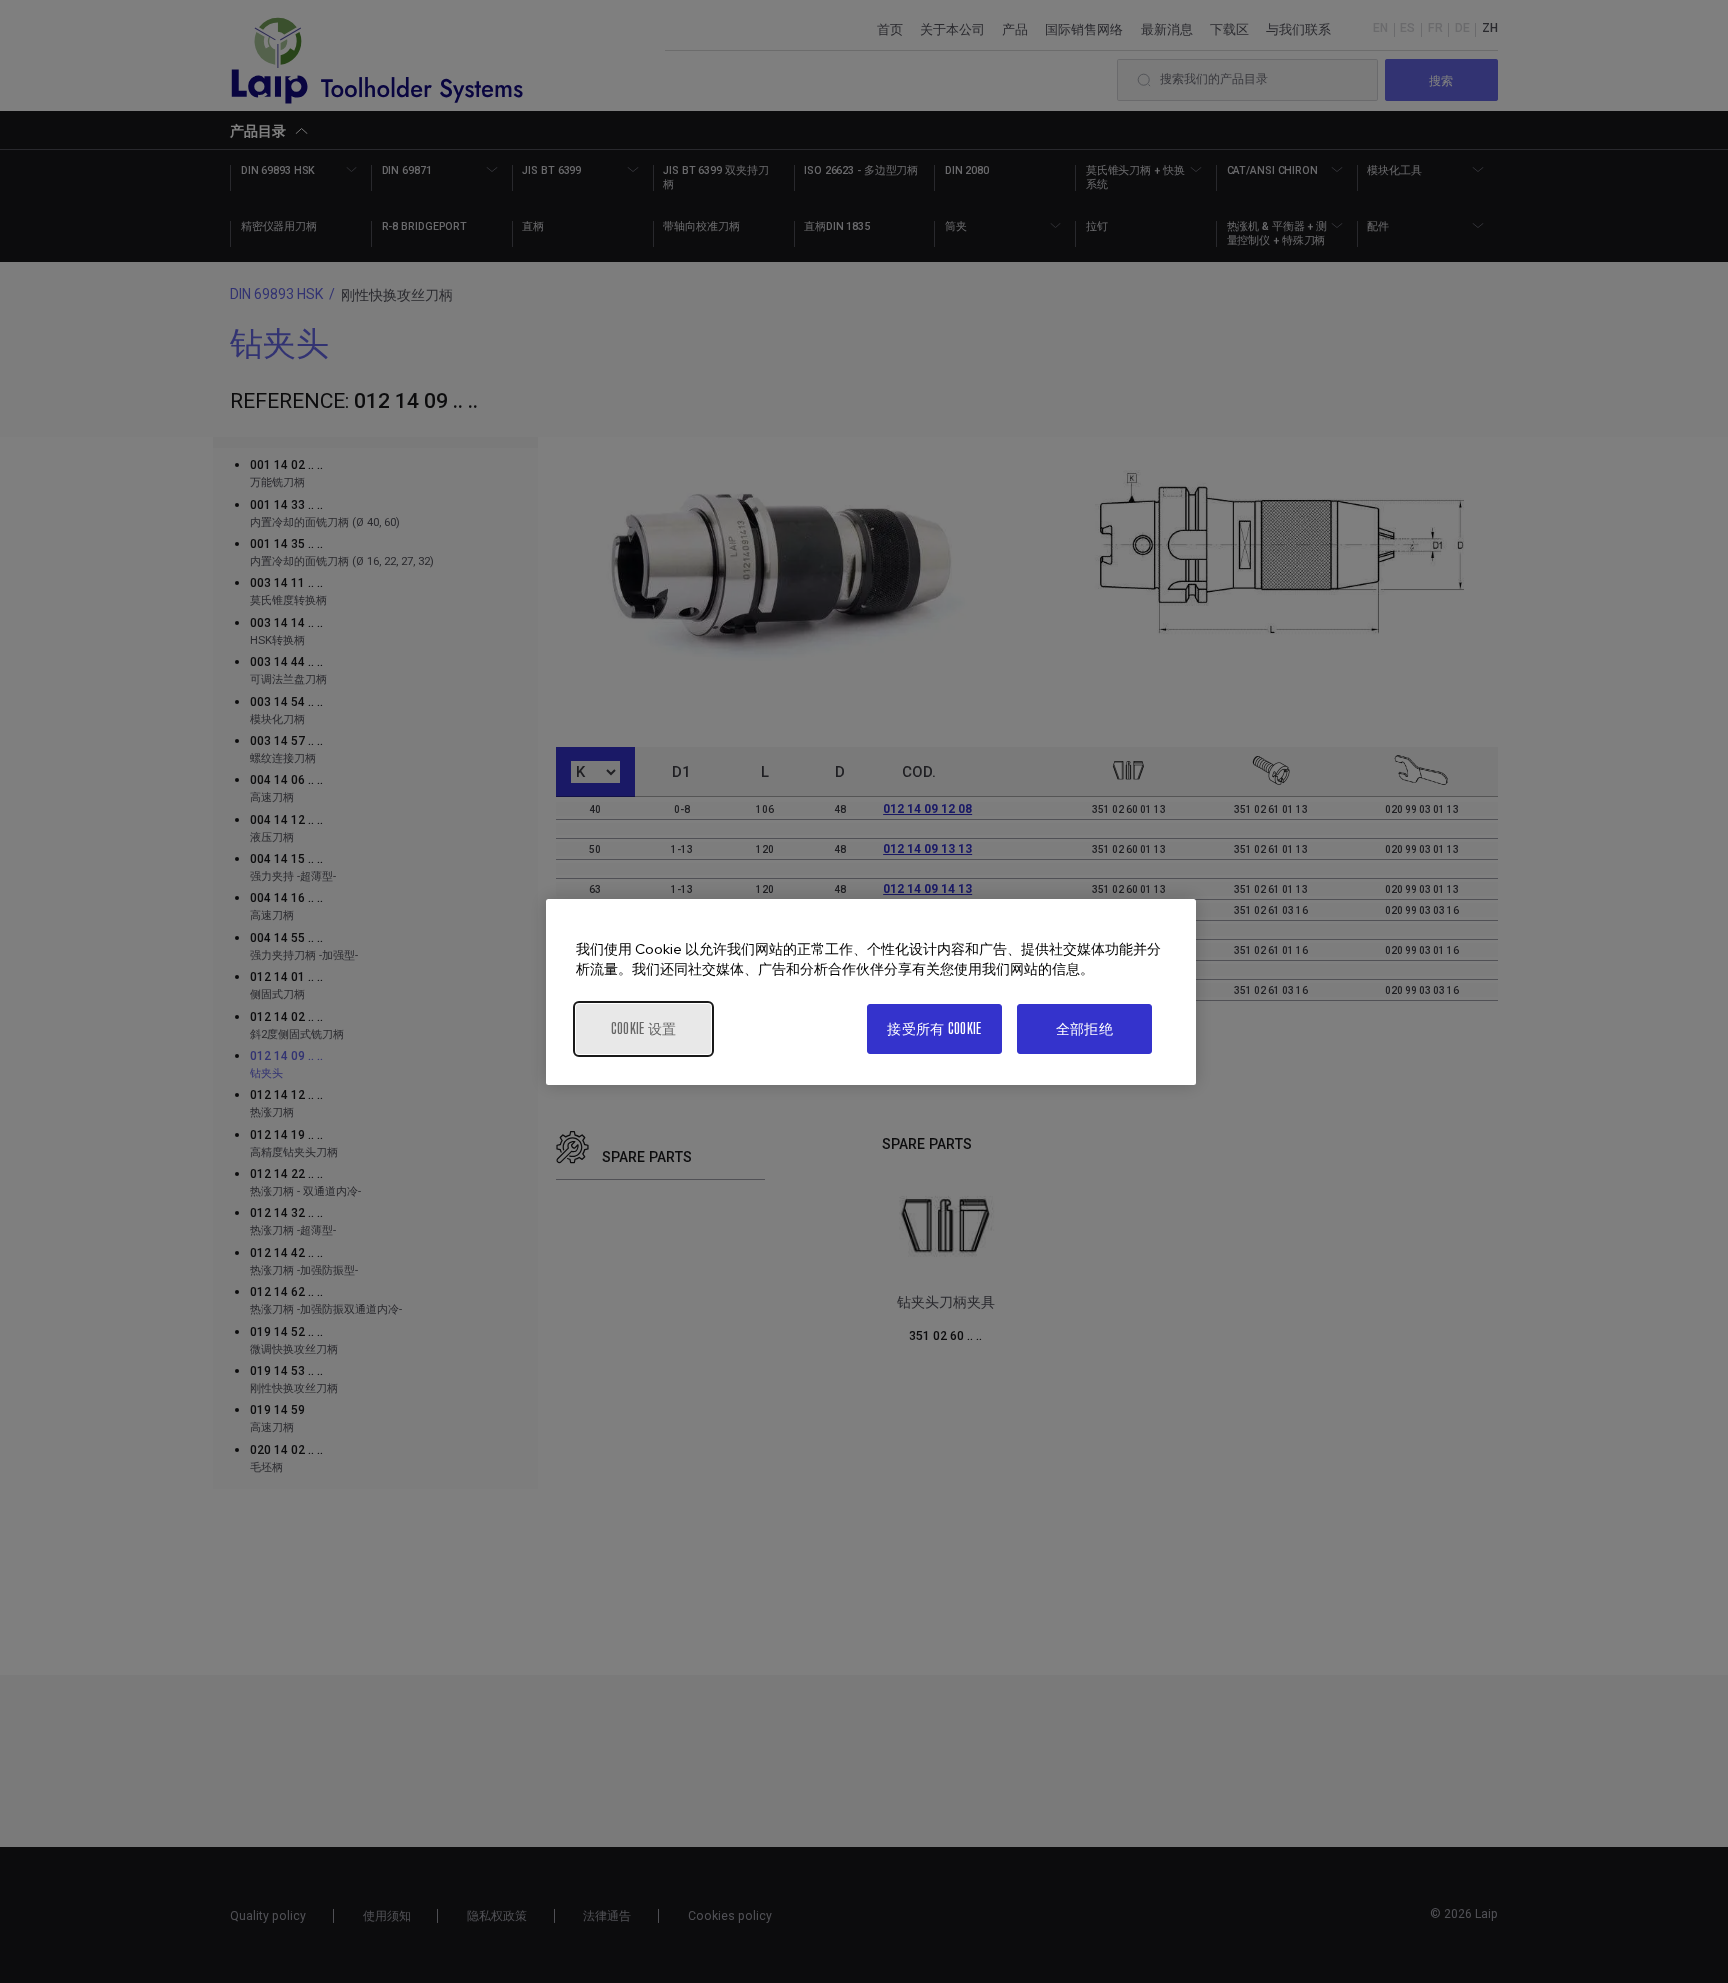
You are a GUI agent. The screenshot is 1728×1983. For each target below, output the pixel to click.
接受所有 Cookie (934, 1028)
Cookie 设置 (644, 1028)
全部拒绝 (1084, 1028)
